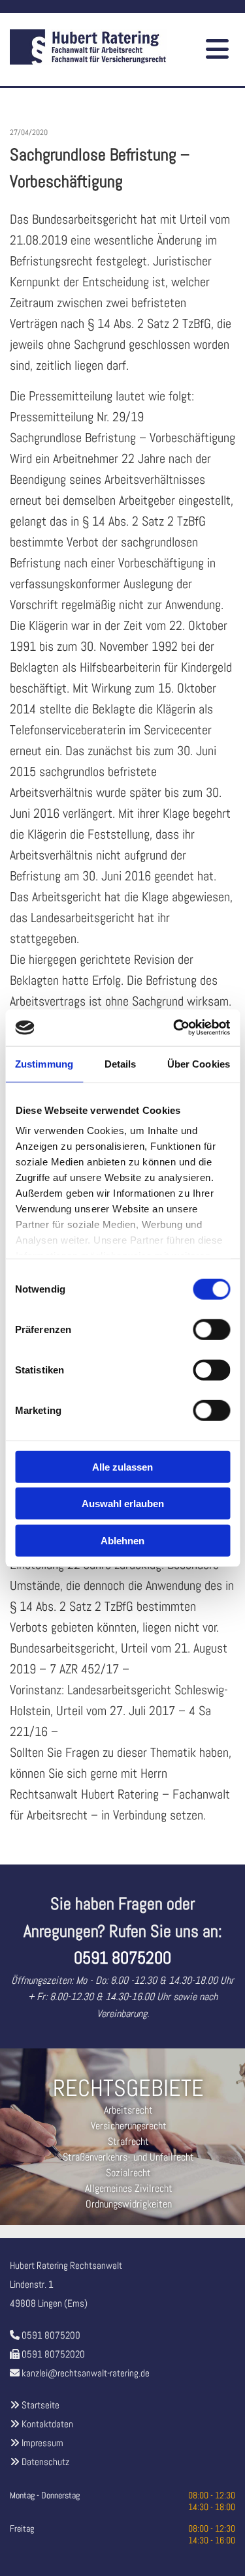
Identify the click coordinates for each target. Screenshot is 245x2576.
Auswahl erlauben (123, 1504)
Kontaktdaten (47, 2424)
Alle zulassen (122, 1466)
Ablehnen (122, 1540)
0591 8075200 (51, 2335)
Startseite (41, 2405)
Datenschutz (45, 2462)
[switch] (211, 1329)
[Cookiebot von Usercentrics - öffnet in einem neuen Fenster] (174, 1028)
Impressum (42, 2443)
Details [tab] (121, 1063)
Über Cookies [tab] (199, 1063)
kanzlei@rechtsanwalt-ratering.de (86, 2373)
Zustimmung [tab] (44, 1063)
